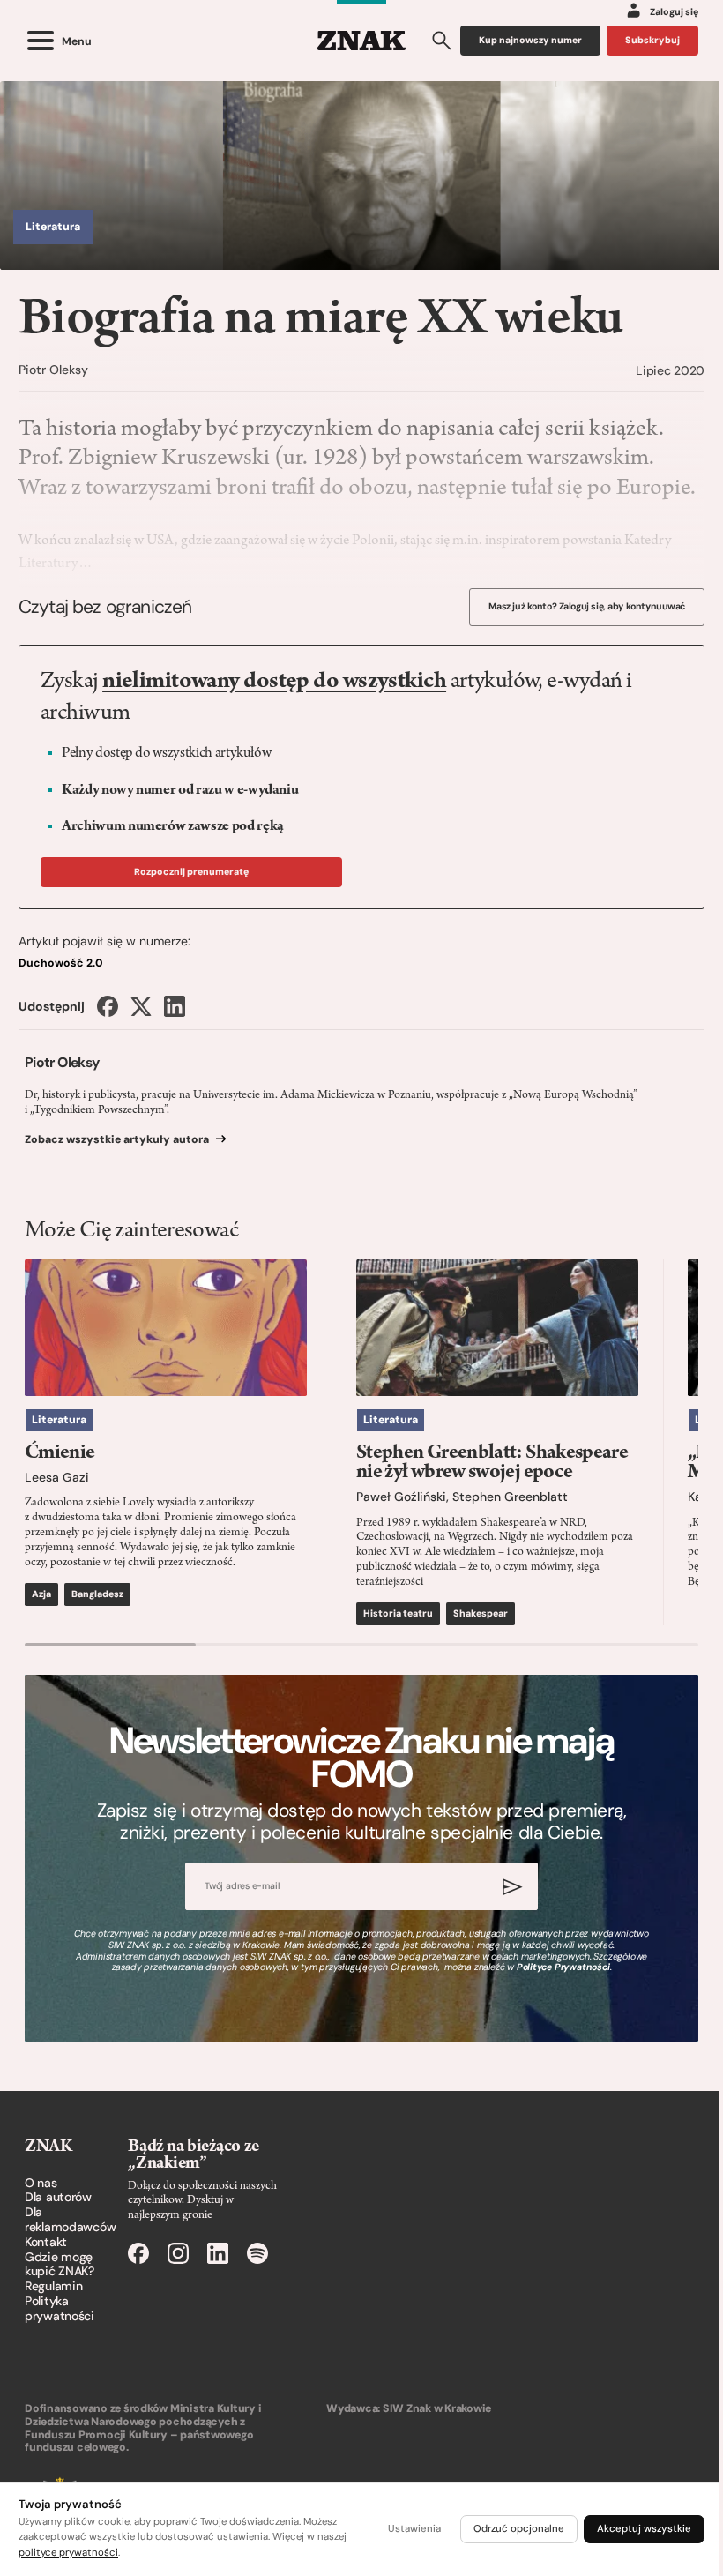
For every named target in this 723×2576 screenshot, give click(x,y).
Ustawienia (414, 2529)
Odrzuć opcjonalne (519, 2529)
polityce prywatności (68, 2553)
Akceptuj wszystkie (644, 2529)
